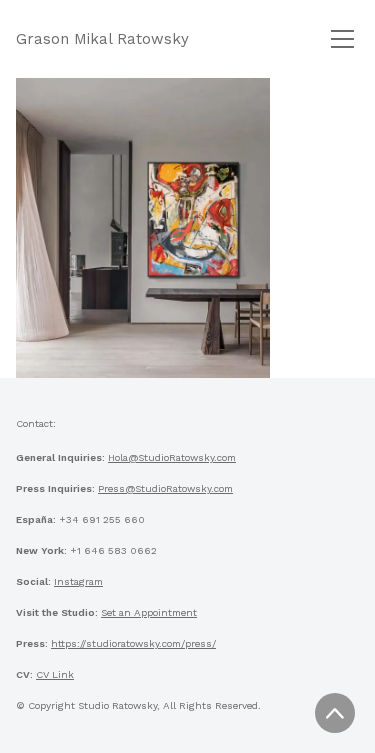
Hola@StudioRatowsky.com (172, 457)
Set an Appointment (149, 612)
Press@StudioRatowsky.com (165, 488)
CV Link (55, 674)
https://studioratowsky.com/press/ (133, 643)
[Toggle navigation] (342, 39)
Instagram (78, 581)
